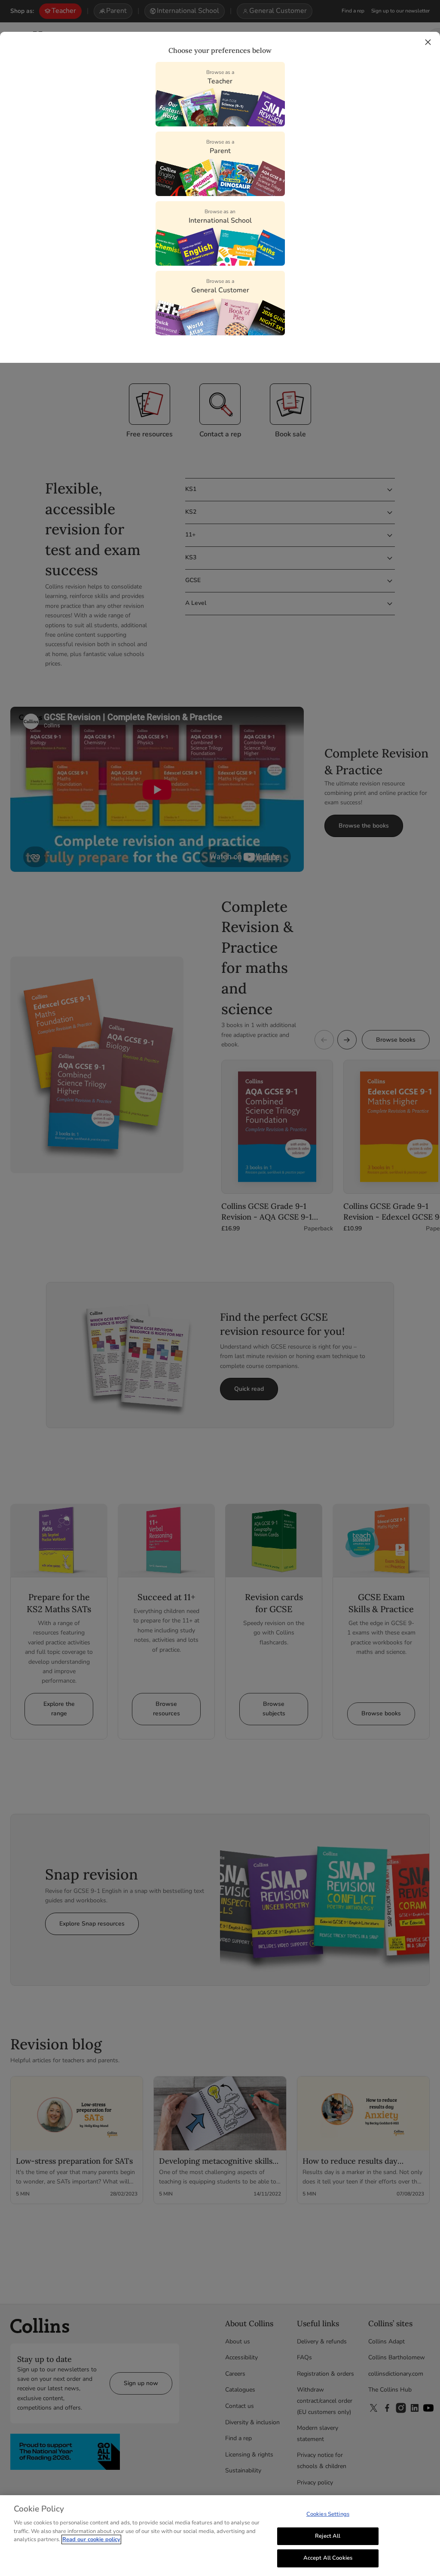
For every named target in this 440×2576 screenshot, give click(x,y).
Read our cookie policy (91, 2539)
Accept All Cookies (328, 2558)
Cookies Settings (328, 2514)
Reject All (328, 2536)
